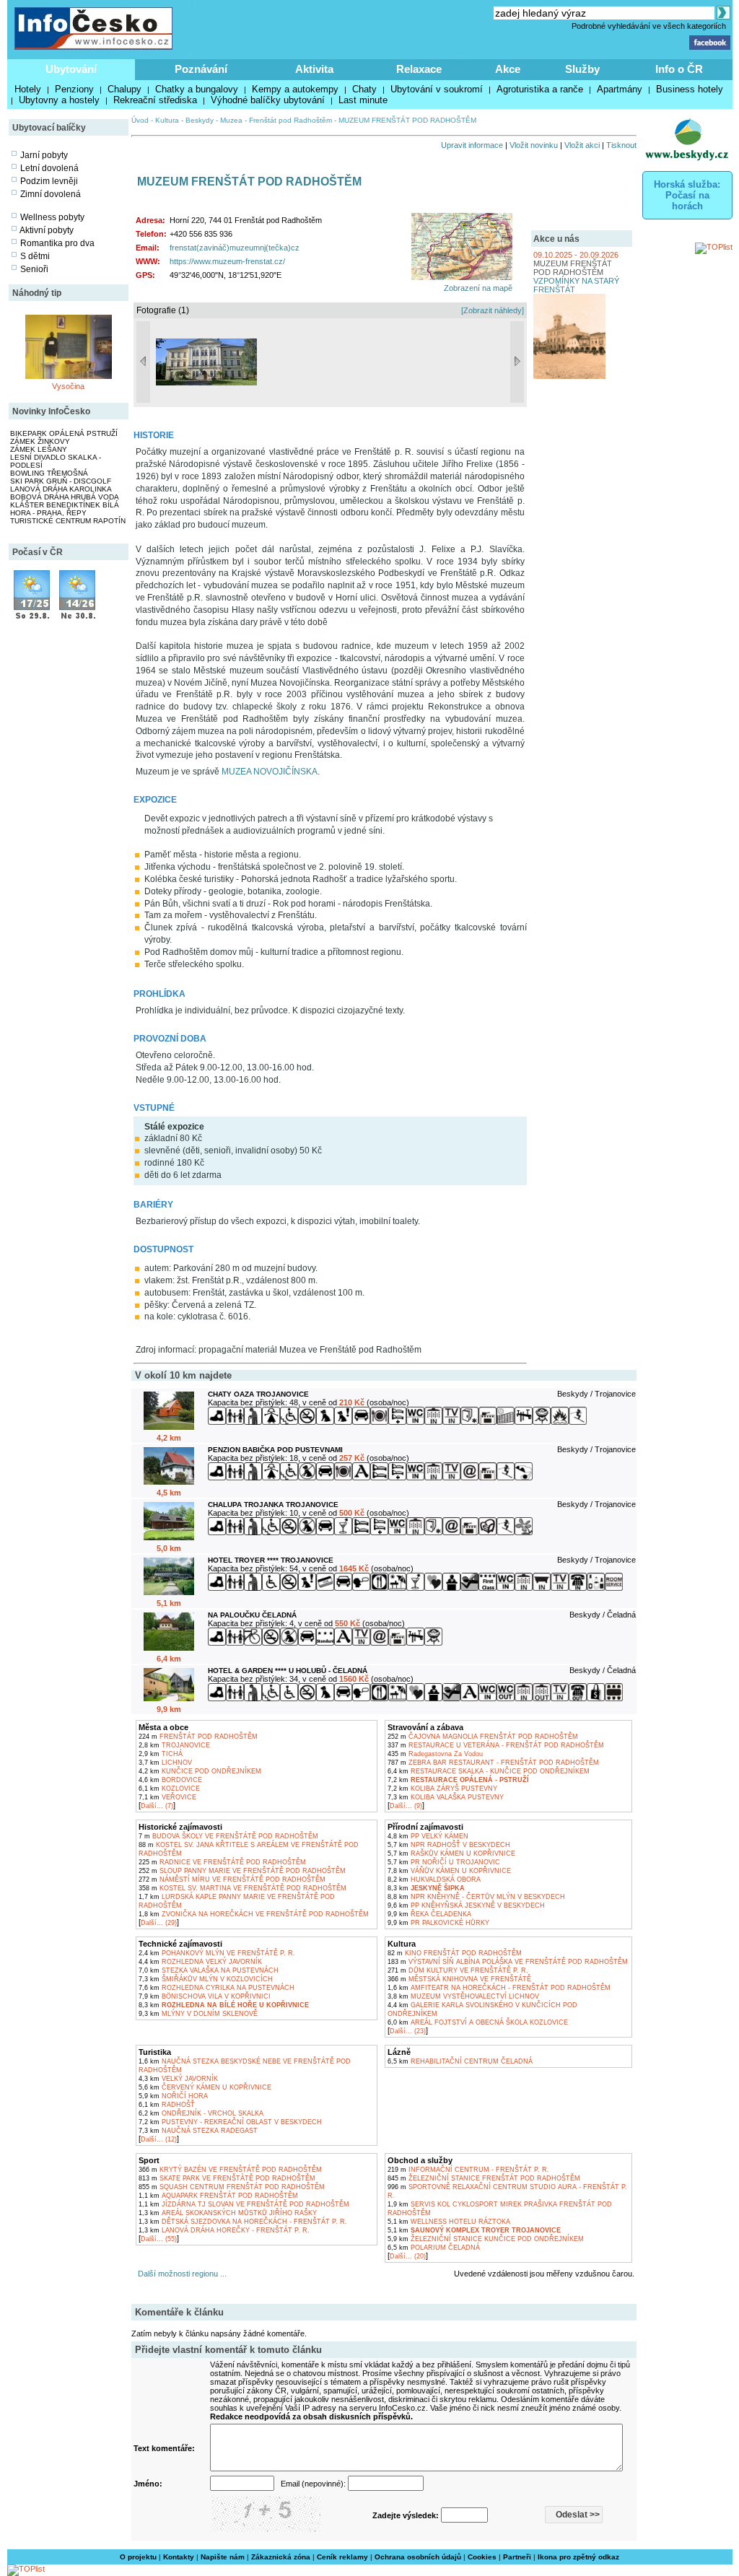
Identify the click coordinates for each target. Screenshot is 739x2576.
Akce (508, 69)
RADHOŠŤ (167, 2105)
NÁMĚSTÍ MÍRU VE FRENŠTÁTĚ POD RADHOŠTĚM (232, 1879)
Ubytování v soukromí (437, 89)
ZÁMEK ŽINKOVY (40, 441)
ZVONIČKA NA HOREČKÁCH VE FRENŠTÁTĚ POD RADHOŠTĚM (254, 1914)
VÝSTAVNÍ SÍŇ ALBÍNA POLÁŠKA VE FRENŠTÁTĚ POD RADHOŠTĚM (508, 1962)
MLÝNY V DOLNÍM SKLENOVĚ (198, 2014)
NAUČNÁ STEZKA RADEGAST (198, 2131)
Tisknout (621, 145)
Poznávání (201, 69)
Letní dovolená (49, 168)
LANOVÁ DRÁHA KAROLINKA (61, 489)
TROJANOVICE (174, 1745)
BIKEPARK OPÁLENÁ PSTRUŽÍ (64, 433)
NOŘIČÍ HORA (173, 2096)
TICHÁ (161, 1754)
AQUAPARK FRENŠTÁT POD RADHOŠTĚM (218, 2196)
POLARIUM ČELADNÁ (434, 2248)
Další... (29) (159, 1923)
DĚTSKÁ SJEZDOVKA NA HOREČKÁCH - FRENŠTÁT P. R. (243, 2222)
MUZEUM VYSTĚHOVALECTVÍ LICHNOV (463, 1996)
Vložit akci (582, 145)
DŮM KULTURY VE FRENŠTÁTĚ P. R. (458, 1970)
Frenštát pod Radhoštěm (290, 120)
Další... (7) (157, 1806)
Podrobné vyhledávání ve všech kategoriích (649, 26)
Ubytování (71, 69)
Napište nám (223, 2557)
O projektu (138, 2557)
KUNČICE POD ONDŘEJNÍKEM (200, 1771)
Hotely (28, 89)
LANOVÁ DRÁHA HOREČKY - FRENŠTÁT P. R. (224, 2230)
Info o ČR (679, 69)
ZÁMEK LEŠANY (39, 449)
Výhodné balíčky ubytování (268, 100)
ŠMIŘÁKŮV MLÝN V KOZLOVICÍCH (206, 1979)
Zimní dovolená (51, 194)
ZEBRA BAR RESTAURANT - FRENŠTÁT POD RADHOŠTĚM (493, 1763)
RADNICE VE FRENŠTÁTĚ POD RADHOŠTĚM (222, 1862)
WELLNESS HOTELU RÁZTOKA (449, 2222)
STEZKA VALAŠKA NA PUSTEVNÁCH (209, 1970)
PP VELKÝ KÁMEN (428, 1836)
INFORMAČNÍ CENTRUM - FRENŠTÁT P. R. (468, 2170)
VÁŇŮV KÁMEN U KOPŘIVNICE (449, 1871)
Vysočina (68, 386)
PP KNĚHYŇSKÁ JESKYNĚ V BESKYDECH (466, 1905)
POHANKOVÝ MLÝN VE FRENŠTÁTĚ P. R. (217, 1953)
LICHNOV (165, 1763)
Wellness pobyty (52, 217)
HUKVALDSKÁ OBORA (434, 1879)
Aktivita (314, 69)
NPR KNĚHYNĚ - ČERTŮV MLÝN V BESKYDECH (476, 1897)
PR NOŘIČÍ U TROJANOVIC (444, 1862)
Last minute (363, 100)
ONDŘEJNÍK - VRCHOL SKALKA (201, 2113)
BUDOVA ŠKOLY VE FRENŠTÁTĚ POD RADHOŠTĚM (228, 1836)
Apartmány (620, 89)
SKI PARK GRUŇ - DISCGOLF (61, 481)
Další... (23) (408, 2031)
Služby (582, 69)
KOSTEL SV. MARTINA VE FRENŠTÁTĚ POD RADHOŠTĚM (242, 1888)
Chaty (364, 89)
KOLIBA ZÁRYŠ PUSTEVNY (442, 1789)
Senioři (34, 269)
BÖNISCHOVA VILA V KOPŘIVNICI (205, 1996)
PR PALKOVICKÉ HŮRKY (438, 1923)
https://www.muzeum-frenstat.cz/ (227, 261)
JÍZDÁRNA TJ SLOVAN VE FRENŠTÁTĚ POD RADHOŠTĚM (244, 2204)
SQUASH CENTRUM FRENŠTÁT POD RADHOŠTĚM (232, 2187)
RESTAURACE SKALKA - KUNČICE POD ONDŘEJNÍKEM (489, 1771)
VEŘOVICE (167, 1797)
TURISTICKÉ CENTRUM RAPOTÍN (68, 521)
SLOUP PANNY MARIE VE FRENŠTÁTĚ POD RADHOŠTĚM (242, 1871)
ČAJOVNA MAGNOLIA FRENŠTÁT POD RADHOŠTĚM (483, 1737)
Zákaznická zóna (281, 2557)
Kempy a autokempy (295, 89)
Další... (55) (159, 2239)
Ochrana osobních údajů (418, 2557)
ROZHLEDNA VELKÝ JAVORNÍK (200, 1962)
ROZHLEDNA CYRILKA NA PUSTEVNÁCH (217, 1988)
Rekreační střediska (155, 100)
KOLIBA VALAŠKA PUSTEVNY (446, 1797)
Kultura (167, 120)
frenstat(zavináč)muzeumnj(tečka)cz (235, 248)
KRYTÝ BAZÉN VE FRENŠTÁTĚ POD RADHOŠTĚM (230, 2170)
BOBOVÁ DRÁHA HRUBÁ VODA (65, 497)
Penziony (74, 89)
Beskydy (200, 120)
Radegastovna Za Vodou (435, 1754)
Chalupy (124, 89)
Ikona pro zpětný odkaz (578, 2557)
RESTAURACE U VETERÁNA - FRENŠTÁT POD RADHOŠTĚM (496, 1745)
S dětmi (35, 256)
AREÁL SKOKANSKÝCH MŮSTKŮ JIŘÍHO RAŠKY (228, 2213)
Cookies (482, 2557)
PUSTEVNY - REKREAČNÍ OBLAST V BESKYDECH (230, 2122)
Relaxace (419, 69)
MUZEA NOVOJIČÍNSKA (270, 772)
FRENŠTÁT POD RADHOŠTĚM (198, 1737)
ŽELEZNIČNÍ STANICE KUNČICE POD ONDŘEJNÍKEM (486, 2239)
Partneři (517, 2557)
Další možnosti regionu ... (180, 2274)
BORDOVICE (170, 1780)
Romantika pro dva (57, 243)
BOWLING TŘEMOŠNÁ (49, 473)
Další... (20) (408, 2256)
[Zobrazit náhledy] (493, 310)
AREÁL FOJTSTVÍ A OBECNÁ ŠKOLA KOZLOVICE (478, 2022)
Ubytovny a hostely (59, 100)
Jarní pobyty (44, 155)
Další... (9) (406, 1806)
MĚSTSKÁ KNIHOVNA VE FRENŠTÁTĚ (459, 1979)
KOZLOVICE (169, 1789)
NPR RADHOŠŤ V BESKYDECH (449, 1845)
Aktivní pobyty (47, 230)
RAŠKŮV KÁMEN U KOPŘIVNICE (451, 1854)
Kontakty (179, 2557)
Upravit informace (472, 145)
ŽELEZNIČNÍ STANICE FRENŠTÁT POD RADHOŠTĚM (484, 2178)
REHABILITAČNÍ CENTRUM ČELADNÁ (460, 2061)
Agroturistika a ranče (540, 89)
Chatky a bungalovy (197, 89)
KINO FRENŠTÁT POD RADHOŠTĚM (455, 1953)
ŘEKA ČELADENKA (429, 1914)
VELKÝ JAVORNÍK (178, 2079)
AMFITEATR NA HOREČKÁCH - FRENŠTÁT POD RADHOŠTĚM (499, 1988)
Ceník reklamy (342, 2557)
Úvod (140, 120)
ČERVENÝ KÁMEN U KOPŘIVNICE (205, 2087)
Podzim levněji (49, 181)
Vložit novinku (534, 145)
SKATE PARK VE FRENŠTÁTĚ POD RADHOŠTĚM (227, 2178)
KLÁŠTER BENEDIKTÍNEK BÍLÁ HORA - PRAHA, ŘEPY (65, 509)
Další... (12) (159, 2139)
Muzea (231, 120)
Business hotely (690, 89)
